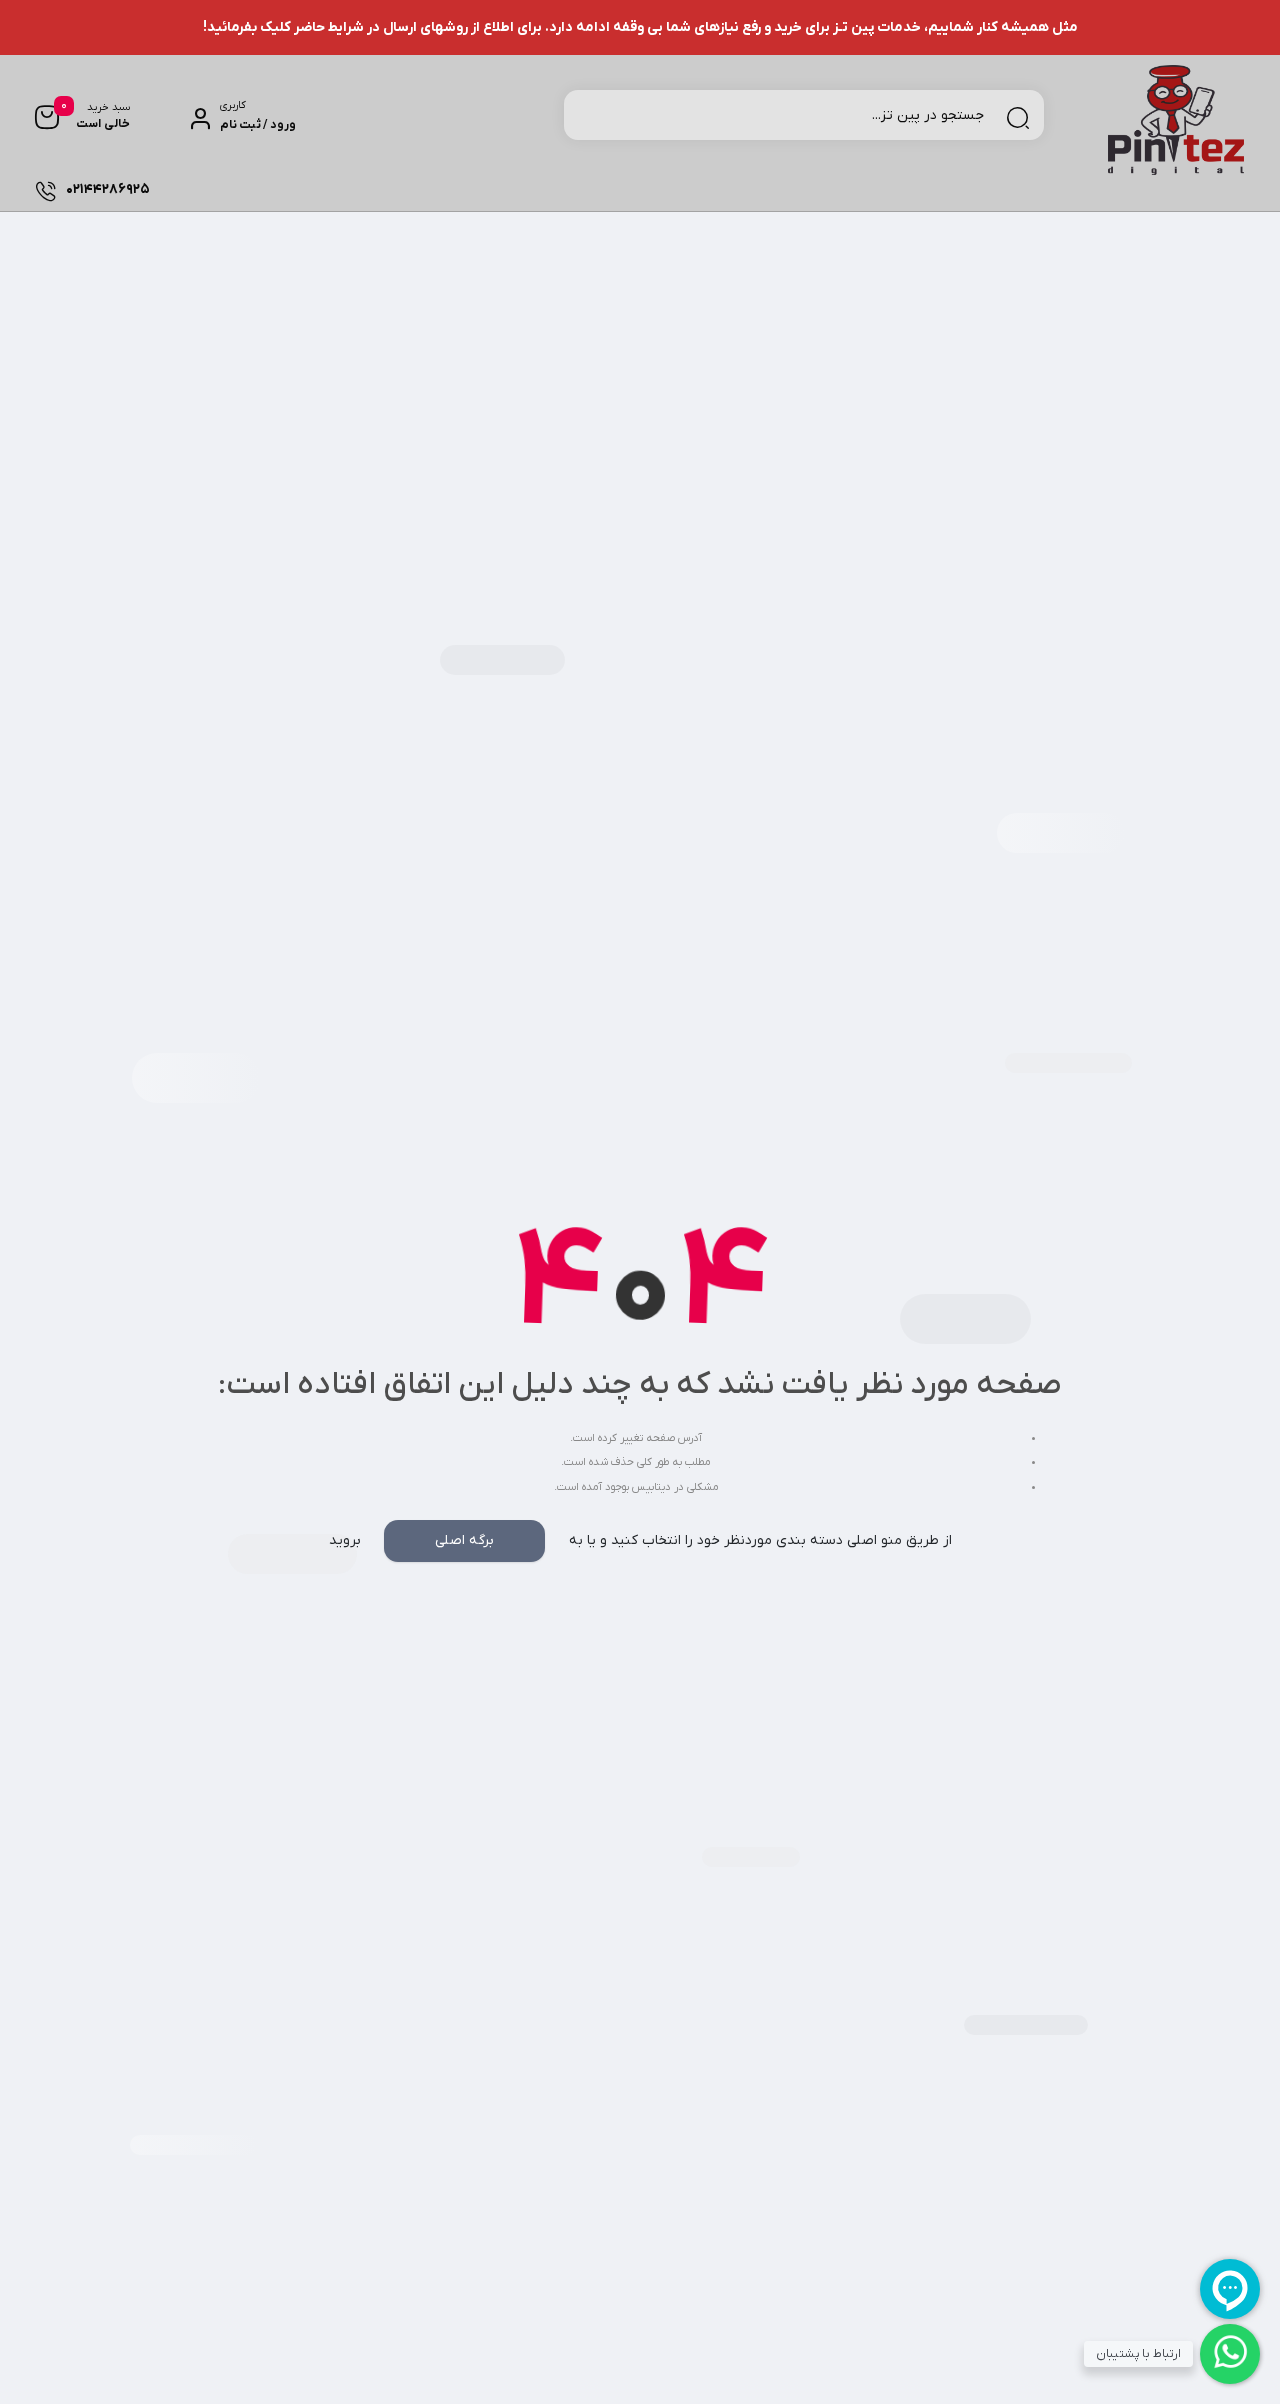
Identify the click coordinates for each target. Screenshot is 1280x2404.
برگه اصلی (464, 1540)
